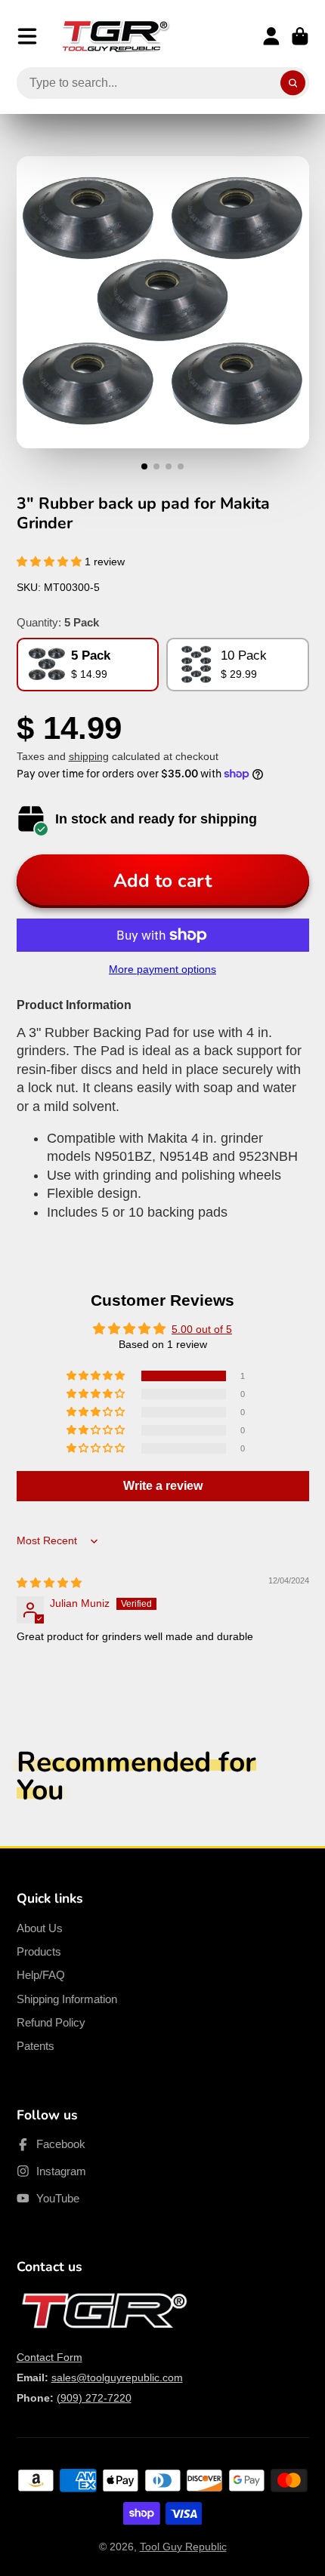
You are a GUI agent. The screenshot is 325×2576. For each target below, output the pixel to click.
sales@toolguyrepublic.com (117, 2377)
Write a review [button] (163, 1486)
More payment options (162, 969)
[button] (51, 562)
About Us (40, 1928)
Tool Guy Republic (183, 2547)
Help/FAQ (41, 1975)
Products (39, 1951)
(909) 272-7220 (94, 2398)
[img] (49, 1583)
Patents (36, 2046)
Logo (116, 36)
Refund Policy (51, 2022)
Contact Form (50, 2357)
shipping (89, 756)
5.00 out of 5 (202, 1329)
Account (271, 36)
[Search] (293, 83)
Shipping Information (67, 1999)
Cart (300, 36)
